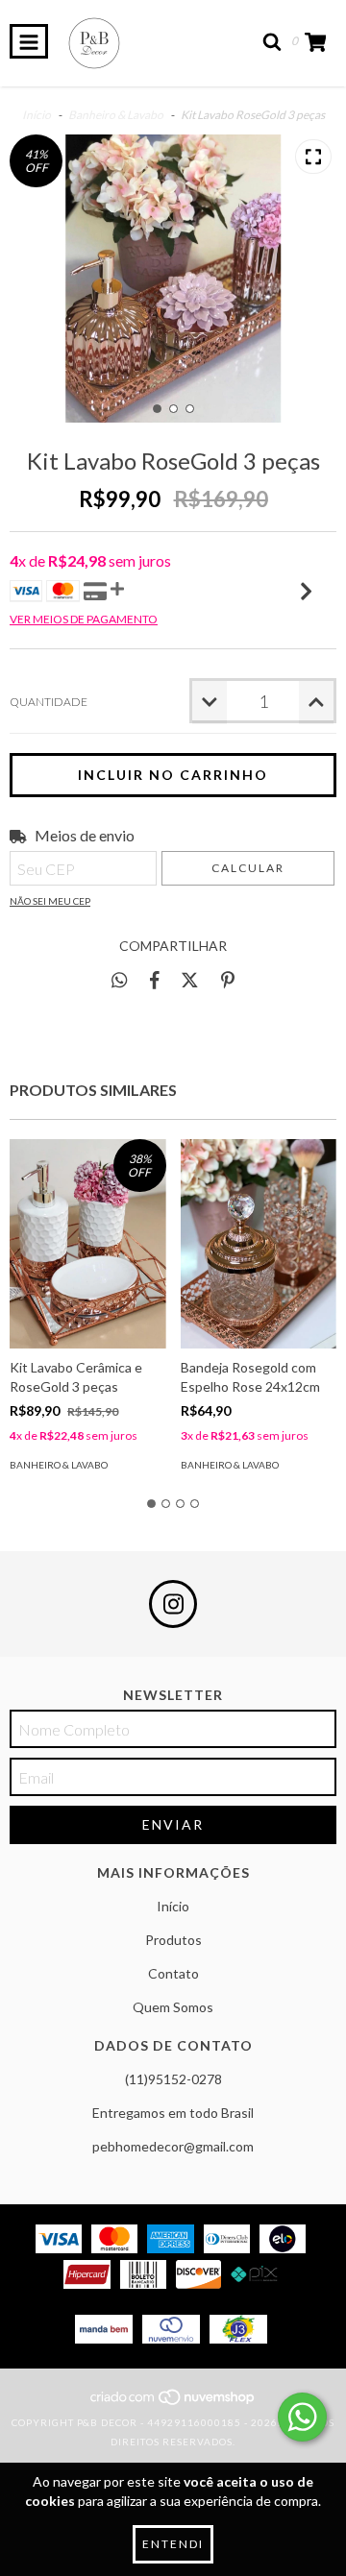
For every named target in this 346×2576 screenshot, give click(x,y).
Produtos (173, 1940)
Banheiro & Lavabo (116, 115)
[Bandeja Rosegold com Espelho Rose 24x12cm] (259, 1244)
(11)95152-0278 (173, 2079)
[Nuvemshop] (173, 2403)
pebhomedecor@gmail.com (173, 2146)
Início (37, 115)
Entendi (173, 2544)
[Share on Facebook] (155, 980)
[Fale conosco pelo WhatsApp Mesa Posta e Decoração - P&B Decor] (302, 2417)
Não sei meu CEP (50, 901)
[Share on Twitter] (190, 980)
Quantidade (49, 702)
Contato (173, 1973)
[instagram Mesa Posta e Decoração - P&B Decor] (173, 1604)
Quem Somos (173, 2007)
